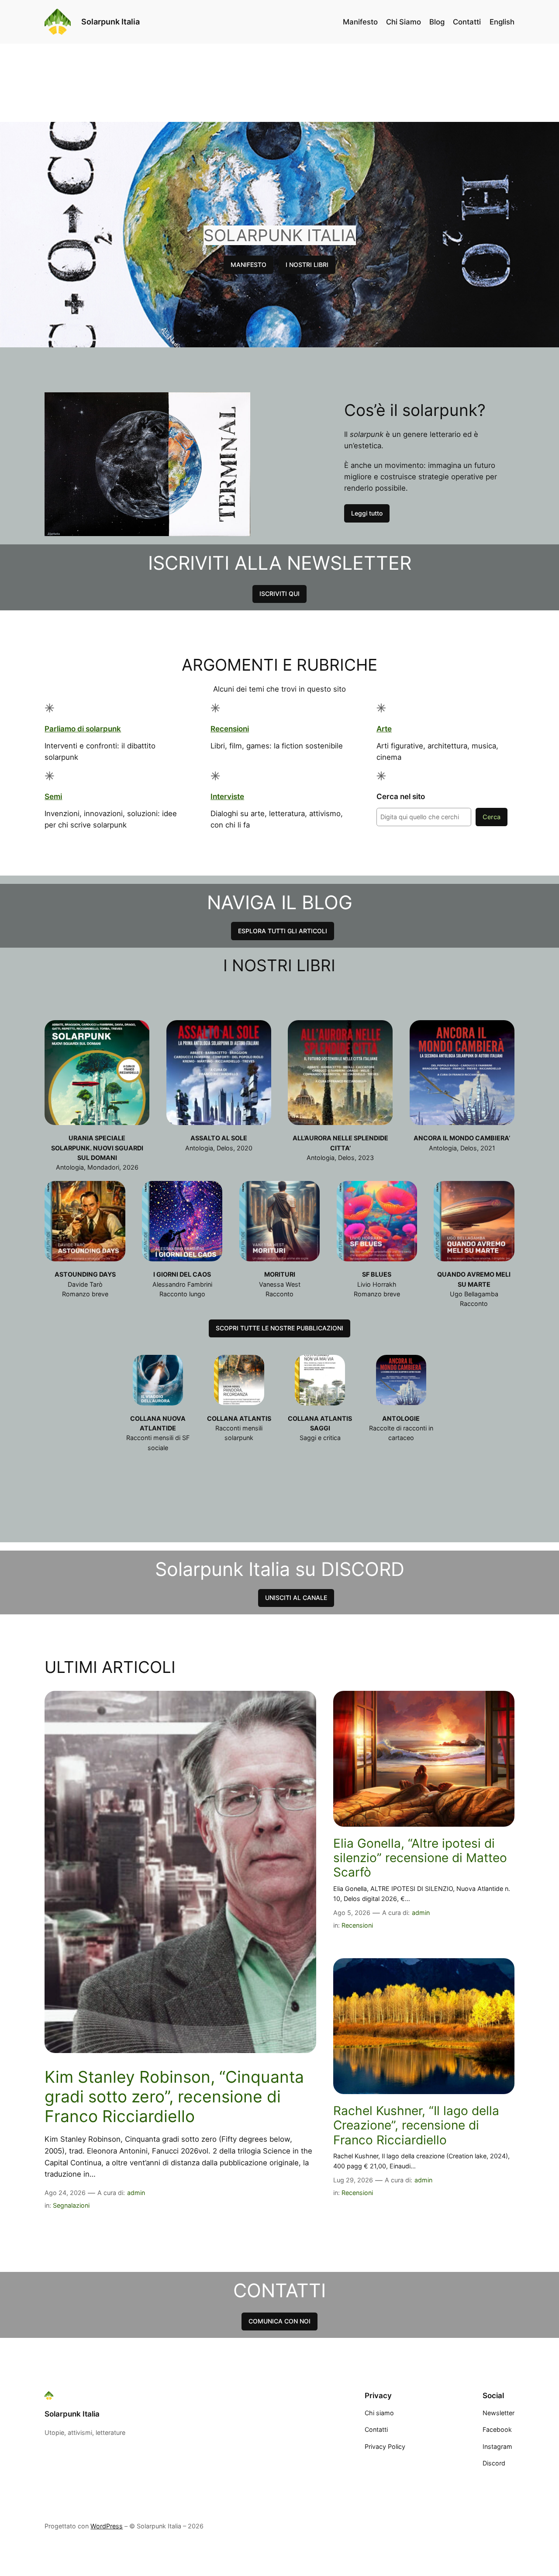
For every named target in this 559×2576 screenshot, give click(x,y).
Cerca (492, 817)
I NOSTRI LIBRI (307, 265)
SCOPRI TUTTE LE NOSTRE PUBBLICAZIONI (279, 1328)
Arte (384, 729)
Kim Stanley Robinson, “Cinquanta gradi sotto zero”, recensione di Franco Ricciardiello (174, 2097)
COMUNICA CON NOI (279, 2321)
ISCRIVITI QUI (279, 594)
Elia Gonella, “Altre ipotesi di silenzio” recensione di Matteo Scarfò (420, 1858)
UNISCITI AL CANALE (296, 1598)
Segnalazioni (71, 2205)
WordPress (107, 2526)
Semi (53, 796)
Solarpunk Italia (110, 22)
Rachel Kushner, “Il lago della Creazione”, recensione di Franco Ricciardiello (416, 2126)
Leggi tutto (367, 513)
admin (136, 2193)
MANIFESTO (248, 265)
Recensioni (230, 729)
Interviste (227, 796)
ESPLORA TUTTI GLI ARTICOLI (283, 931)
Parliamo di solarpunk (83, 729)
